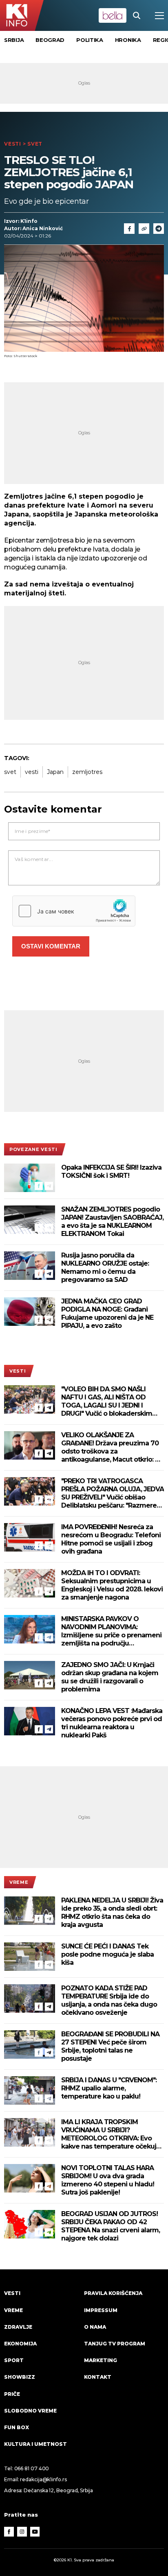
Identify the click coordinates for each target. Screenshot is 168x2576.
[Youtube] (35, 2532)
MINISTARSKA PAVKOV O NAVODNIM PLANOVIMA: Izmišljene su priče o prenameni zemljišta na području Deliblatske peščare (111, 1631)
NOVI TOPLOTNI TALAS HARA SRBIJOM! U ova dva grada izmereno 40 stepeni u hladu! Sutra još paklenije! (108, 2180)
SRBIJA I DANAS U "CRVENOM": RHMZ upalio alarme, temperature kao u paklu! (109, 2088)
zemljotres (87, 772)
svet (10, 772)
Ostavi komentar (51, 946)
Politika (90, 40)
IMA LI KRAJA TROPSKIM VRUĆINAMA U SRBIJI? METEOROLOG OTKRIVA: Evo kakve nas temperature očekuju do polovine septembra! (111, 2134)
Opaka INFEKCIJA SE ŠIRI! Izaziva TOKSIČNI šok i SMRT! (111, 1171)
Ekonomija (20, 2344)
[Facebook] (39, 1186)
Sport (14, 2360)
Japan (55, 772)
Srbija (14, 40)
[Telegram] (159, 229)
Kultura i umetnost (35, 2444)
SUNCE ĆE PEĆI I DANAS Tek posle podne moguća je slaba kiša (107, 1954)
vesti (32, 772)
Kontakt (98, 2377)
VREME (19, 1882)
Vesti (13, 144)
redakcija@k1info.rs (43, 2479)
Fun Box (17, 2427)
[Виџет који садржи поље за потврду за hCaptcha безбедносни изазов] (74, 911)
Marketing (101, 2360)
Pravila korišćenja (113, 2293)
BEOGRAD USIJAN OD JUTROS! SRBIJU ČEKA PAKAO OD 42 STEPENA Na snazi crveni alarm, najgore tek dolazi (111, 2226)
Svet (35, 144)
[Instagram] (22, 2532)
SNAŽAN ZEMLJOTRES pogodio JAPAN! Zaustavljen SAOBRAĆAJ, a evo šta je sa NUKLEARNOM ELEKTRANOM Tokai (112, 1222)
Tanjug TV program (115, 2344)
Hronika (128, 40)
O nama (95, 2327)
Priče (12, 2394)
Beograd (50, 40)
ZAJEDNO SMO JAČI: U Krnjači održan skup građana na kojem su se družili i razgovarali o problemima (110, 1677)
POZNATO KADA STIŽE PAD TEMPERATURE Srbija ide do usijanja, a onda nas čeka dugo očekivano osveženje (109, 2000)
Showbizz (20, 2377)
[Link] (144, 229)
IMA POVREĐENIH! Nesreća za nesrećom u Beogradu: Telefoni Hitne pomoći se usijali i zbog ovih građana (111, 1539)
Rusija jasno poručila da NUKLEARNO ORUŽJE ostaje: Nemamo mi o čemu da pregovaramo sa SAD (105, 1267)
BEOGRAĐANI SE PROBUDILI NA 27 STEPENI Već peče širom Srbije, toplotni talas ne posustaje (110, 2046)
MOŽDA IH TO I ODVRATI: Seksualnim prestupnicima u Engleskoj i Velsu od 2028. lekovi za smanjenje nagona (112, 1585)
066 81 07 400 (32, 2468)
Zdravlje (18, 2327)
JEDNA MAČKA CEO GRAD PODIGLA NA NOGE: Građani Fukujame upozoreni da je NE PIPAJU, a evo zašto (107, 1313)
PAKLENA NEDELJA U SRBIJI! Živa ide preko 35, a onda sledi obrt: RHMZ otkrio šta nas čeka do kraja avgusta (112, 1912)
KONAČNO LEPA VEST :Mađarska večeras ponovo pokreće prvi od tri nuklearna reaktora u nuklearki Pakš (112, 1723)
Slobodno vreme (30, 2411)
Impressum (101, 2310)
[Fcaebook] (129, 229)
